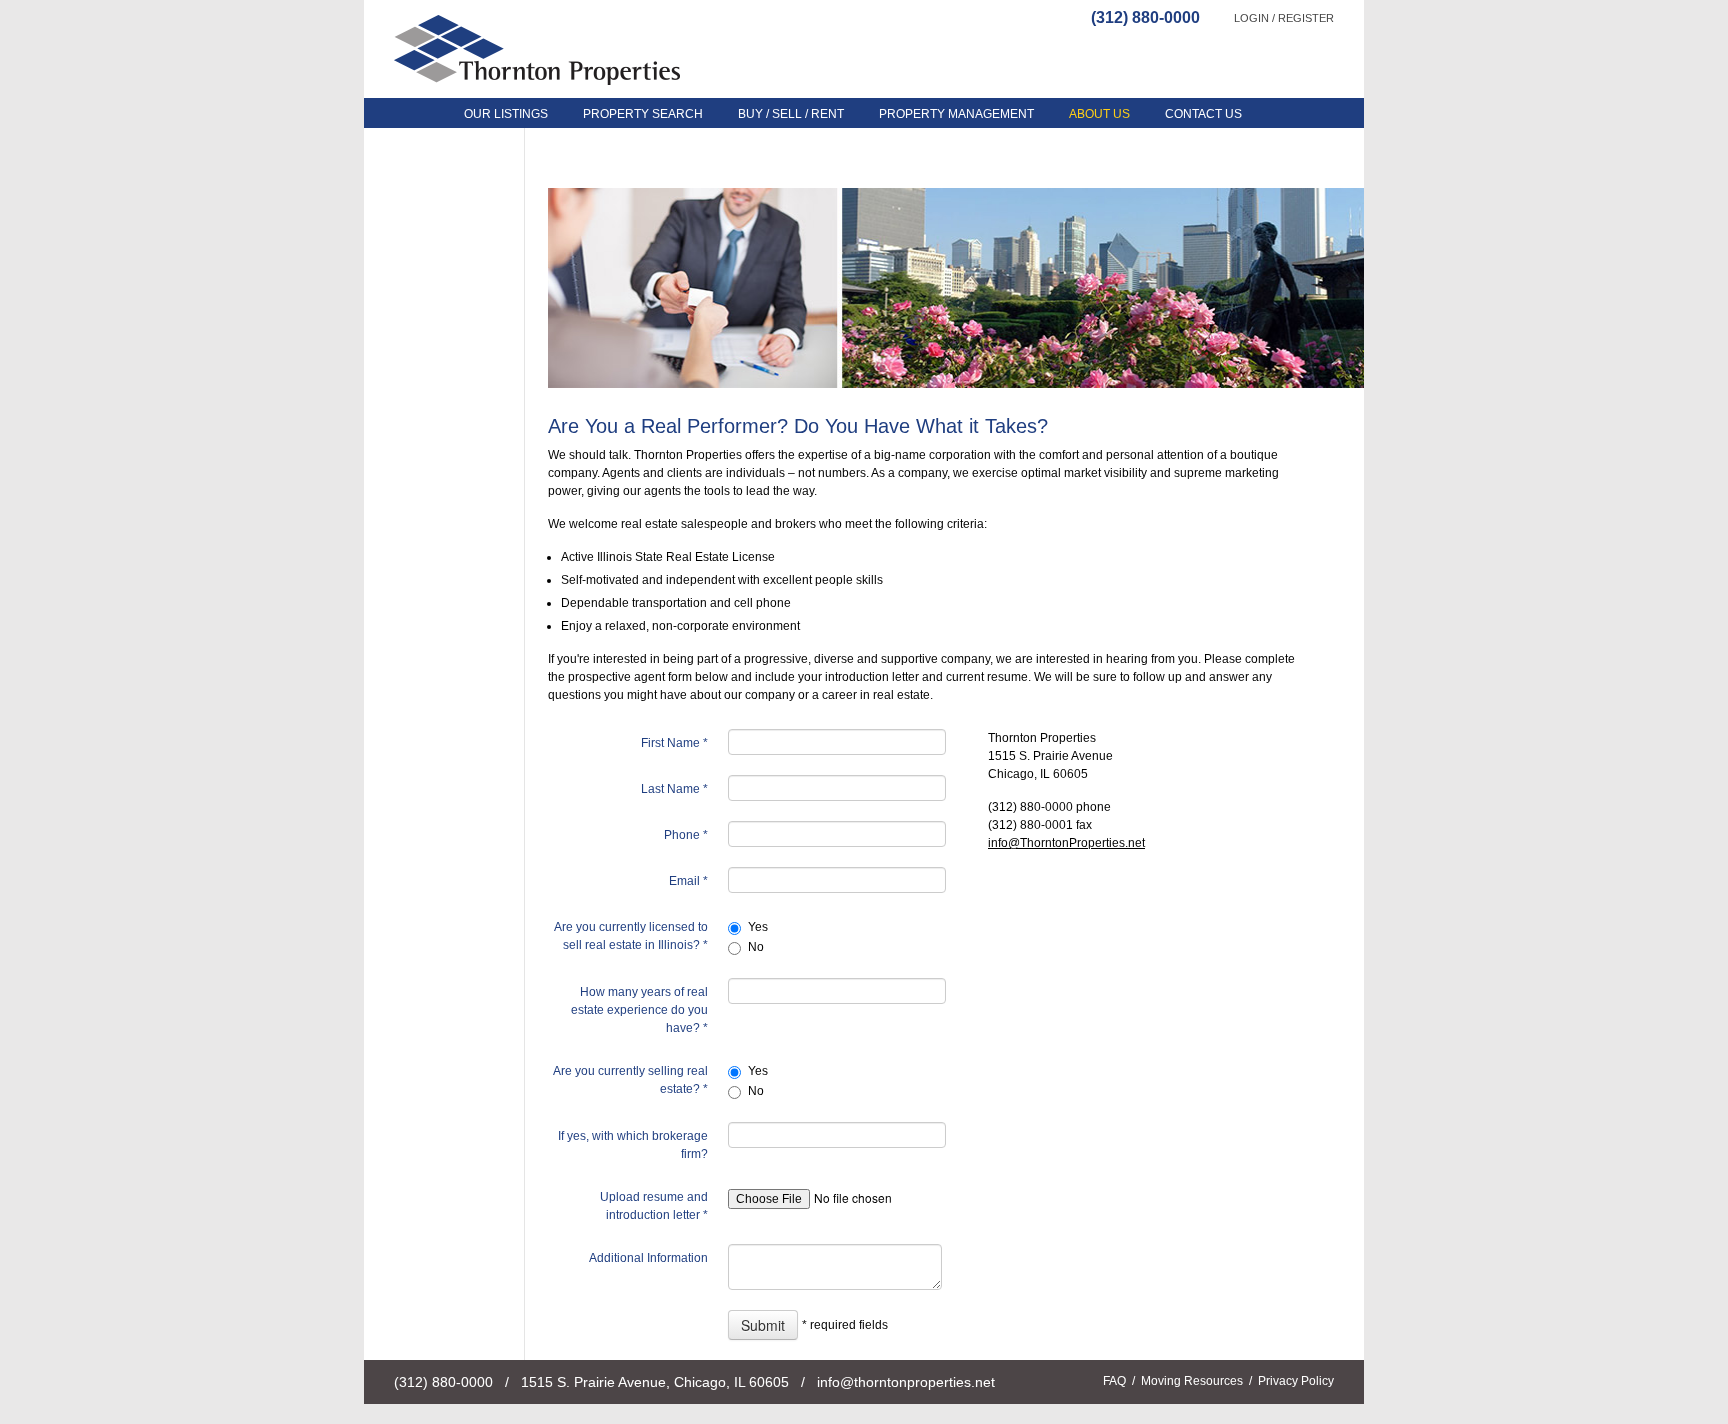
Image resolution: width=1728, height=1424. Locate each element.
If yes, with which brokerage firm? (633, 1145)
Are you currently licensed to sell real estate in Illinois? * (631, 936)
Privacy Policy (1296, 1381)
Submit (763, 1325)
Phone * (686, 835)
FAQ (1114, 1381)
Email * (688, 881)
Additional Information (648, 1258)
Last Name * (674, 789)
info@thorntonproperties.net (906, 1382)
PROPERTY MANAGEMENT (956, 114)
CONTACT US (1203, 114)
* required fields (845, 1325)
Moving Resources (1192, 1381)
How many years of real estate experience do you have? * (639, 1010)
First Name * (674, 743)
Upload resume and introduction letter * (654, 1206)
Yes (758, 927)
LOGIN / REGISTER (1284, 18)
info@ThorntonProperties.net (1066, 843)
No (756, 947)
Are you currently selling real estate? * (630, 1080)
